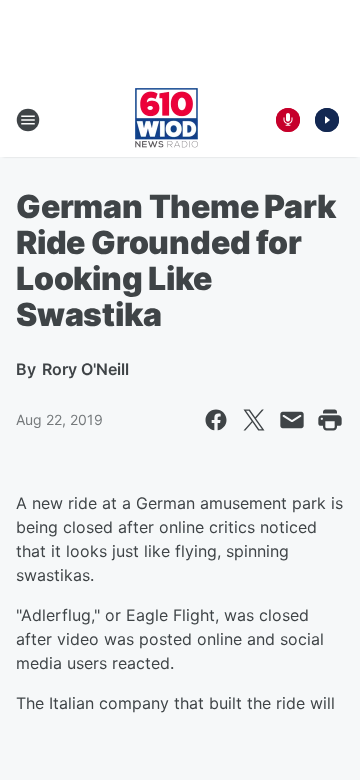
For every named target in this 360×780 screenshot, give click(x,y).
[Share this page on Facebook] (216, 420)
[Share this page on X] (254, 420)
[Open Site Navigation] (28, 120)
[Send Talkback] (288, 120)
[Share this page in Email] (292, 420)
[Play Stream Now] (327, 120)
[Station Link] (166, 120)
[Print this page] (330, 420)
